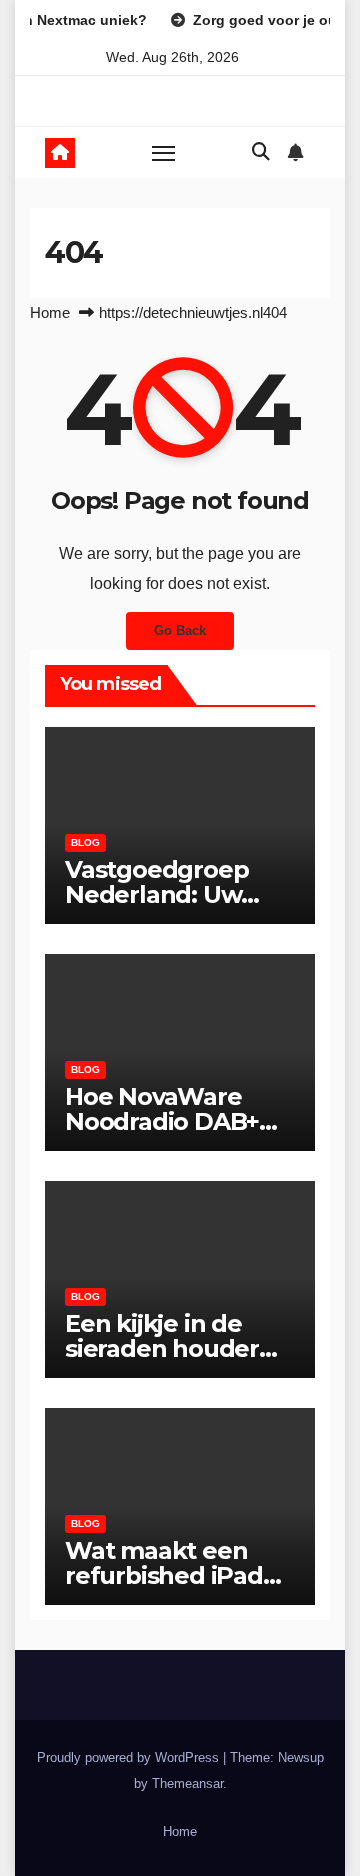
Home (50, 312)
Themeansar (187, 1783)
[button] (261, 152)
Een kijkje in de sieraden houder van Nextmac (162, 1348)
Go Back (180, 630)
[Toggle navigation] (164, 153)
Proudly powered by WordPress (130, 1757)
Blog (85, 842)
